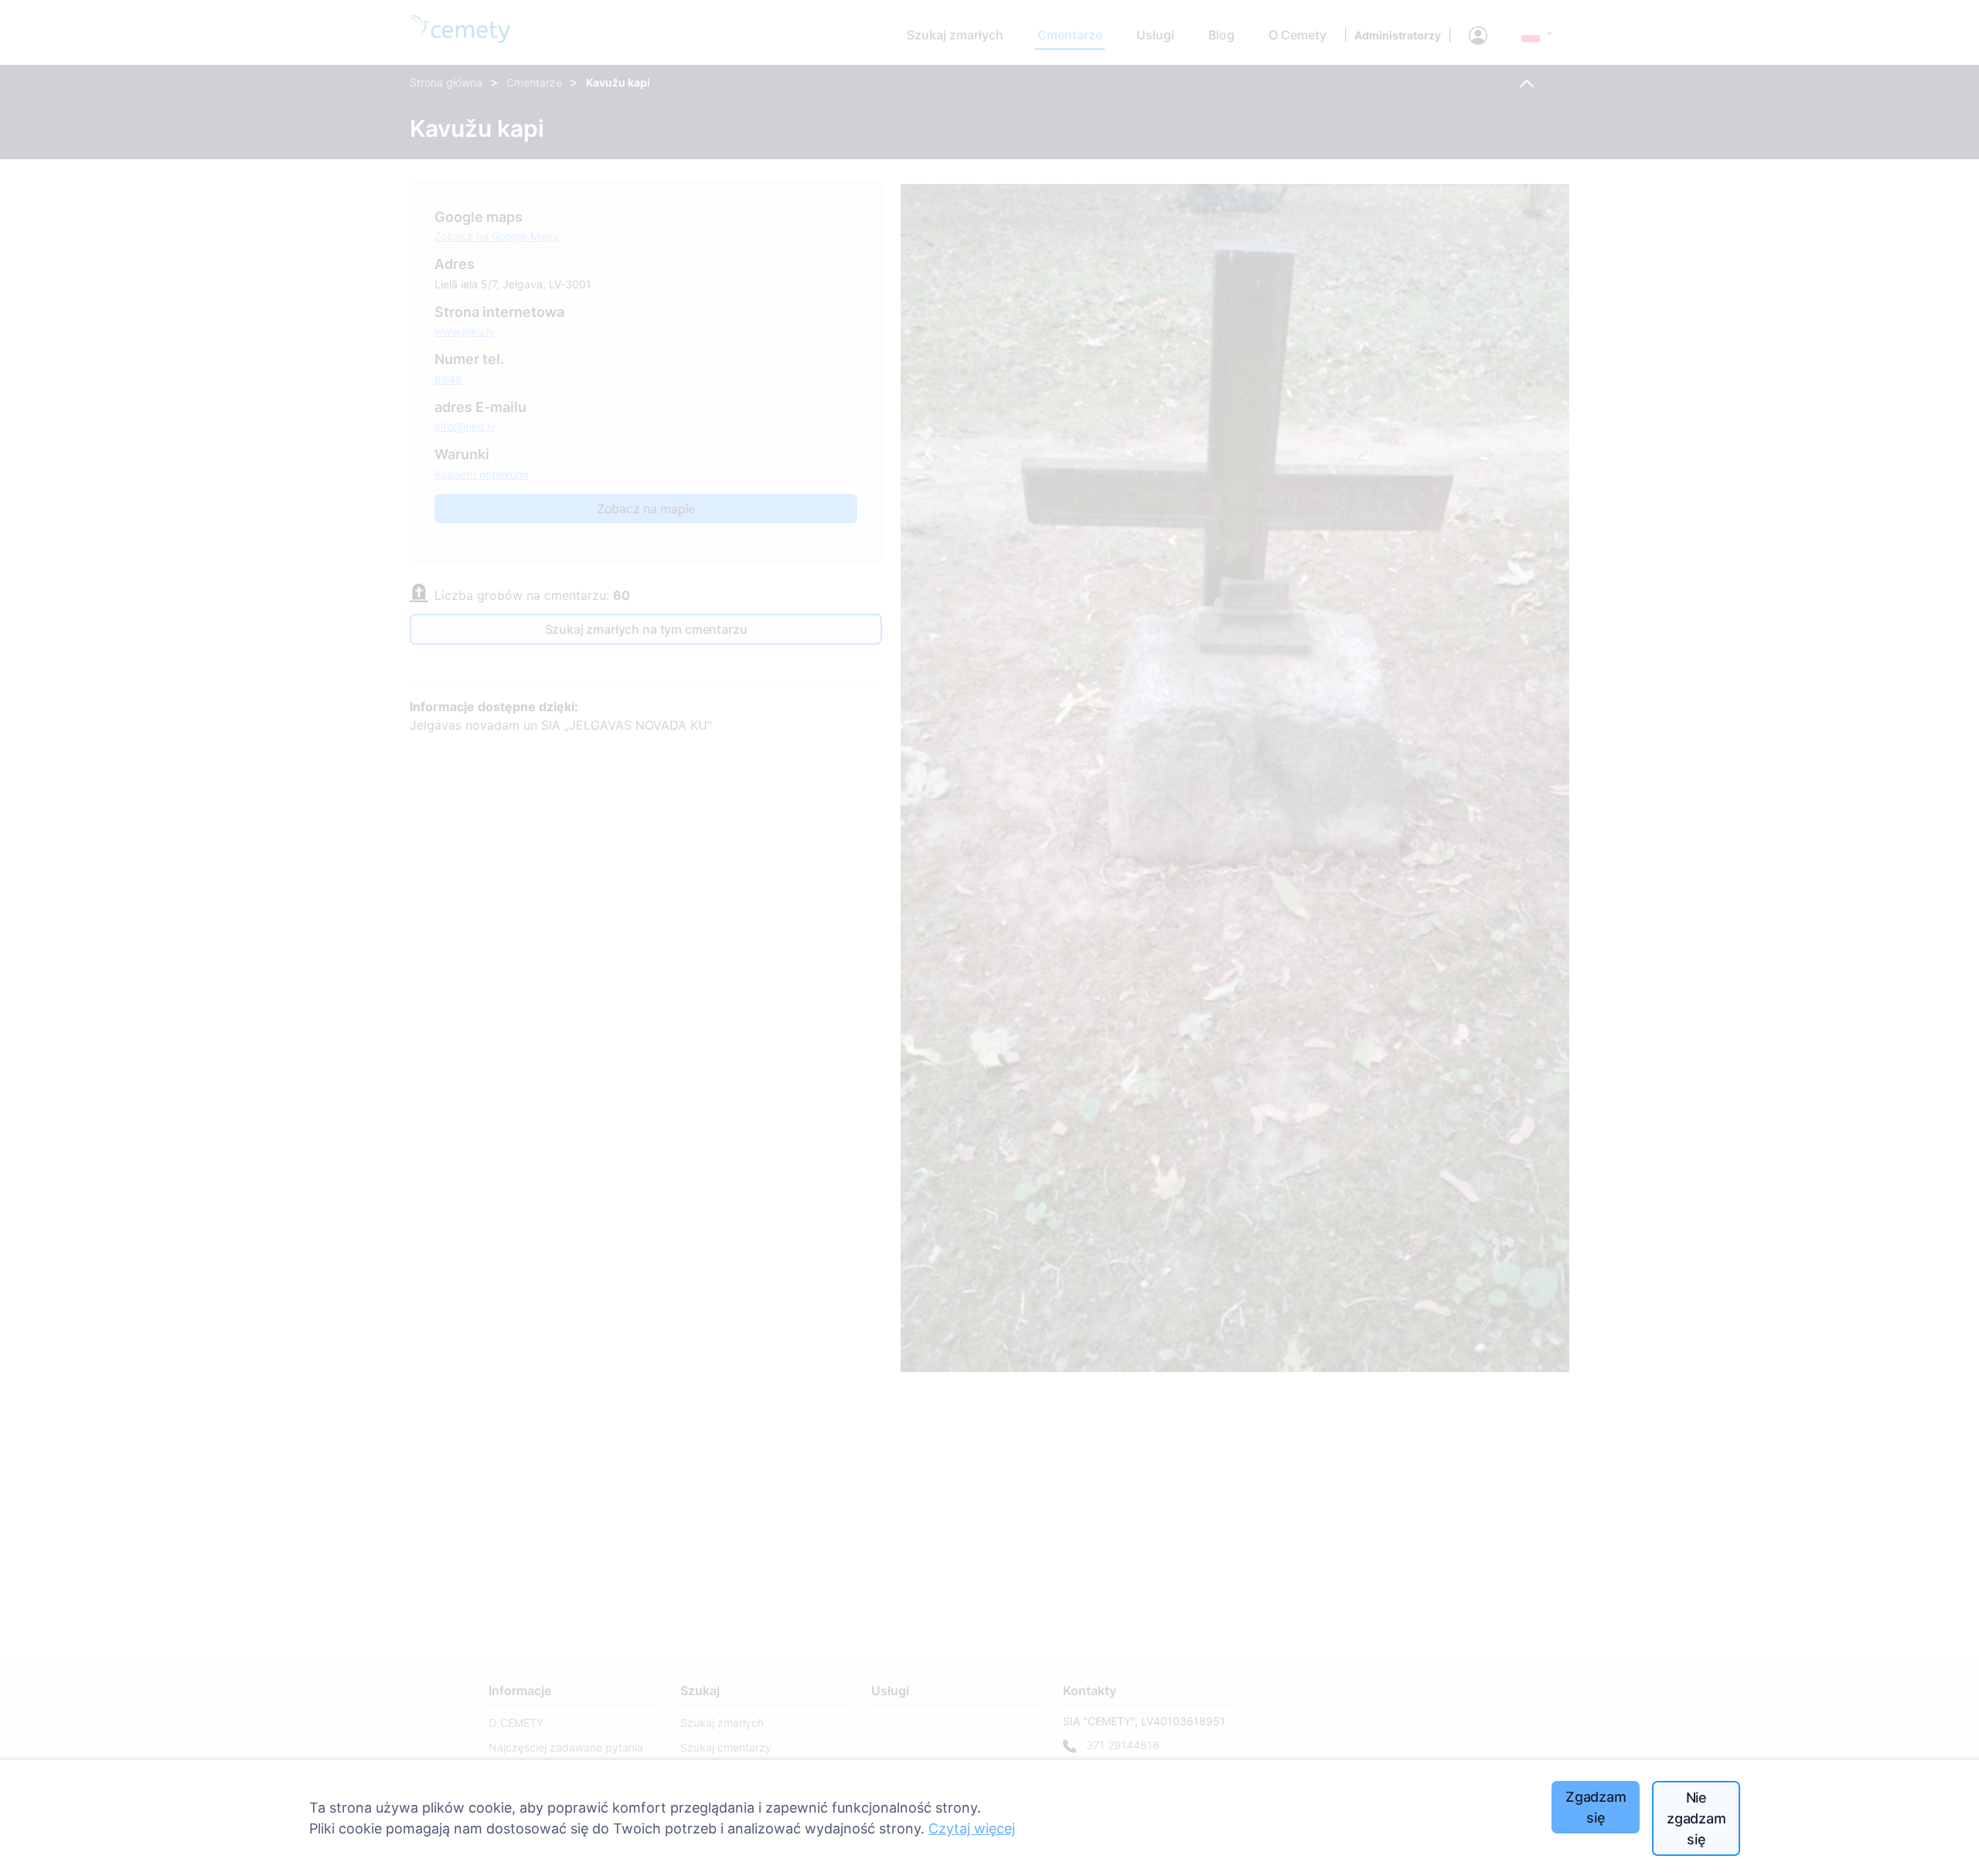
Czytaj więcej (972, 1828)
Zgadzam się (1596, 1807)
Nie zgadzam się (1696, 1818)
